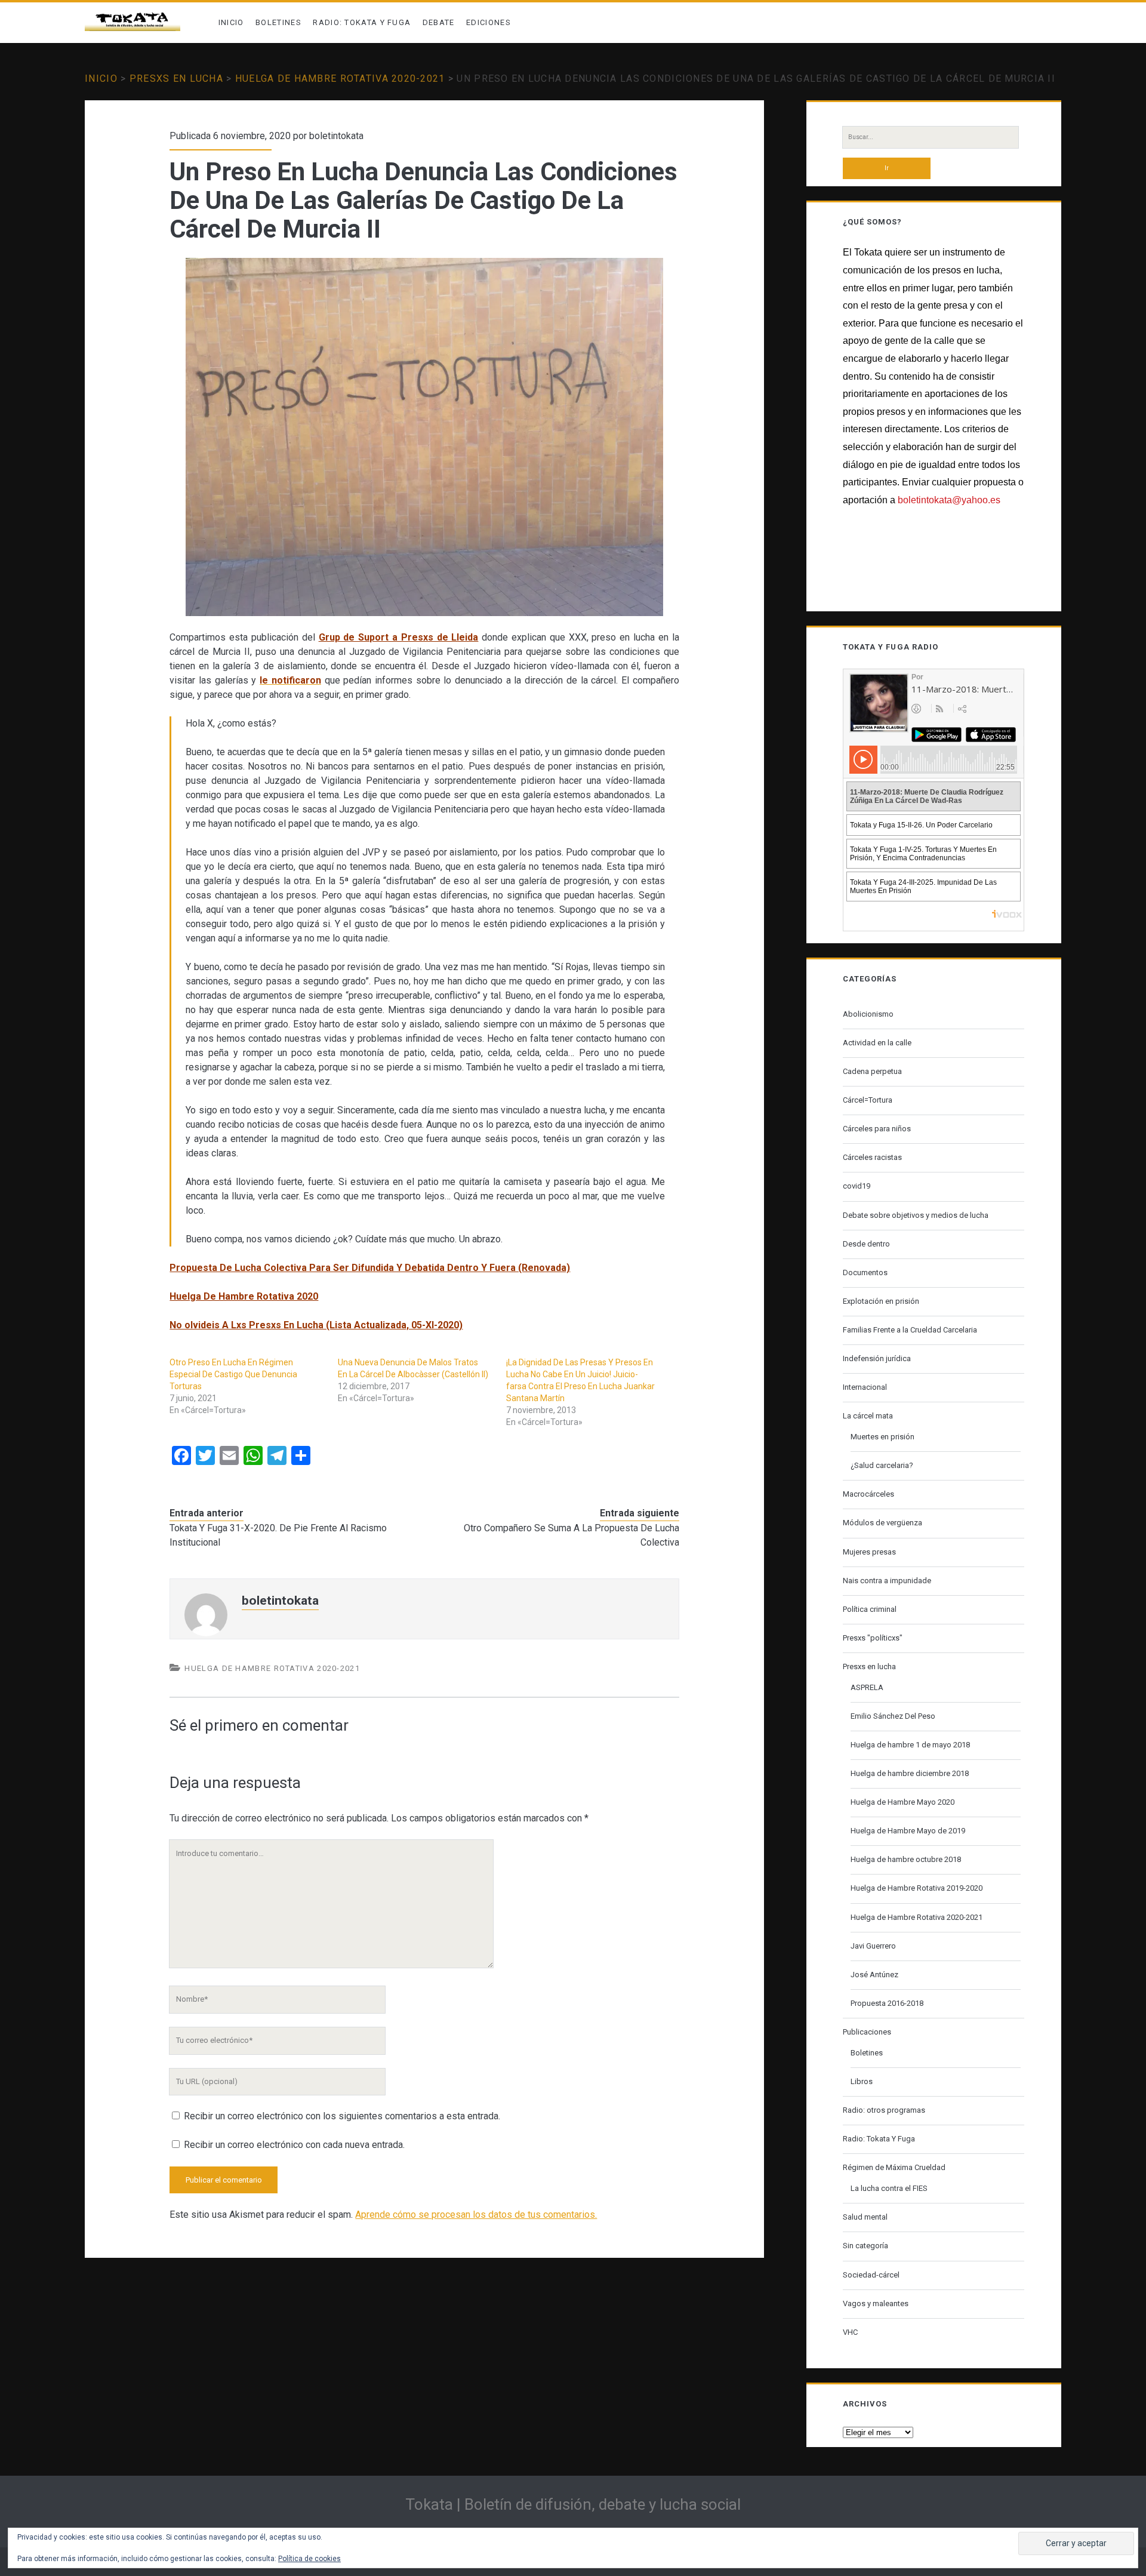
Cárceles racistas (872, 1157)
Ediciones (489, 22)
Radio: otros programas (884, 2110)
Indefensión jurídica (877, 1358)
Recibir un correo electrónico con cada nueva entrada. (294, 2145)
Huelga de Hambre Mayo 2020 (902, 1802)
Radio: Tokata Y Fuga (362, 22)
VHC (850, 2332)
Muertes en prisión (882, 1437)
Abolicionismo (868, 1014)
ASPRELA (867, 1687)
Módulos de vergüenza (882, 1523)
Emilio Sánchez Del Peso (893, 1716)
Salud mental (865, 2217)
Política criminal (870, 1609)
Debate (439, 22)
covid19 (857, 1186)
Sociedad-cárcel (871, 2275)
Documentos (865, 1272)
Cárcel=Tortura (868, 1100)
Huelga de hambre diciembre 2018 (910, 1773)
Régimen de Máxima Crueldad (894, 2167)
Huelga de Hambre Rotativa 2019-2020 (917, 1888)
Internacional (865, 1387)
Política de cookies (309, 2559)
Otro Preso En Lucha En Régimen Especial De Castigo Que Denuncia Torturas (233, 1374)
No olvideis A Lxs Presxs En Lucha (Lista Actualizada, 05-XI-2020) (316, 1325)
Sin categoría (865, 2246)
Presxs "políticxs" (873, 1638)
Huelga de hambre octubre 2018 (906, 1859)
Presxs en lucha (176, 79)
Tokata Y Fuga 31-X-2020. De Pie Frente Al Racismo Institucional (278, 1535)
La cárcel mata (868, 1416)
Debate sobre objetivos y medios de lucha (916, 1215)
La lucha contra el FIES (889, 2188)
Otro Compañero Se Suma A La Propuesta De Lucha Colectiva (572, 1535)
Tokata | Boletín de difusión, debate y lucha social (573, 2504)
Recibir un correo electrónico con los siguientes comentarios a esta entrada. (342, 2116)
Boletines (278, 22)
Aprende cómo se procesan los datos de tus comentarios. (476, 2215)
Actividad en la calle (877, 1043)
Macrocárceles (868, 1494)
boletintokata (336, 136)
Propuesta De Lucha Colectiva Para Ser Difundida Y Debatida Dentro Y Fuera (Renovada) (370, 1268)
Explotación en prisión (881, 1301)
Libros (862, 2081)
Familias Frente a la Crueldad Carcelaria (910, 1330)
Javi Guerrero (873, 1946)
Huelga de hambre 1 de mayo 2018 (910, 1745)
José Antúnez (874, 1975)
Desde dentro (866, 1244)
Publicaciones (867, 2032)
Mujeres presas (869, 1552)
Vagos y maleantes (876, 2303)
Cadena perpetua (872, 1071)
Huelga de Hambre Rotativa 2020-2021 (340, 79)
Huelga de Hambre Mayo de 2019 (908, 1831)
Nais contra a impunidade (887, 1581)
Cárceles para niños (877, 1129)
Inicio (231, 22)
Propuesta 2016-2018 (887, 2003)
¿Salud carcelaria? (882, 1465)
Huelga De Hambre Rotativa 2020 (244, 1296)
